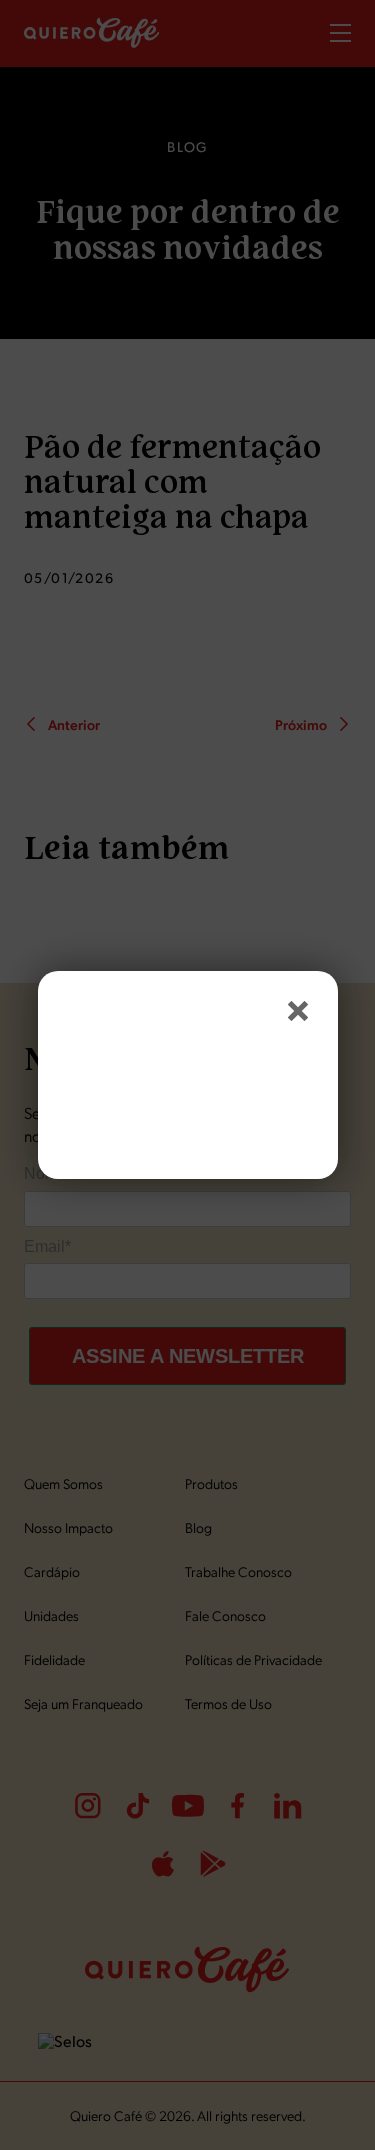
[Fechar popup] (298, 1011)
